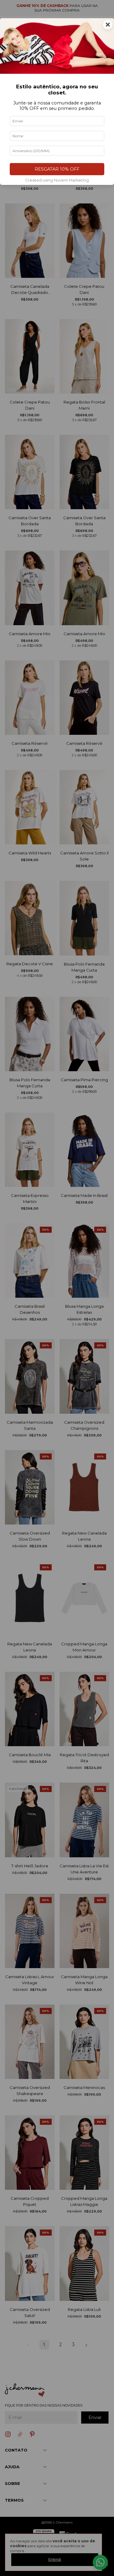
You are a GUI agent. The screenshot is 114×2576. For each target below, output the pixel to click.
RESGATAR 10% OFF (57, 169)
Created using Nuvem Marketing (57, 180)
